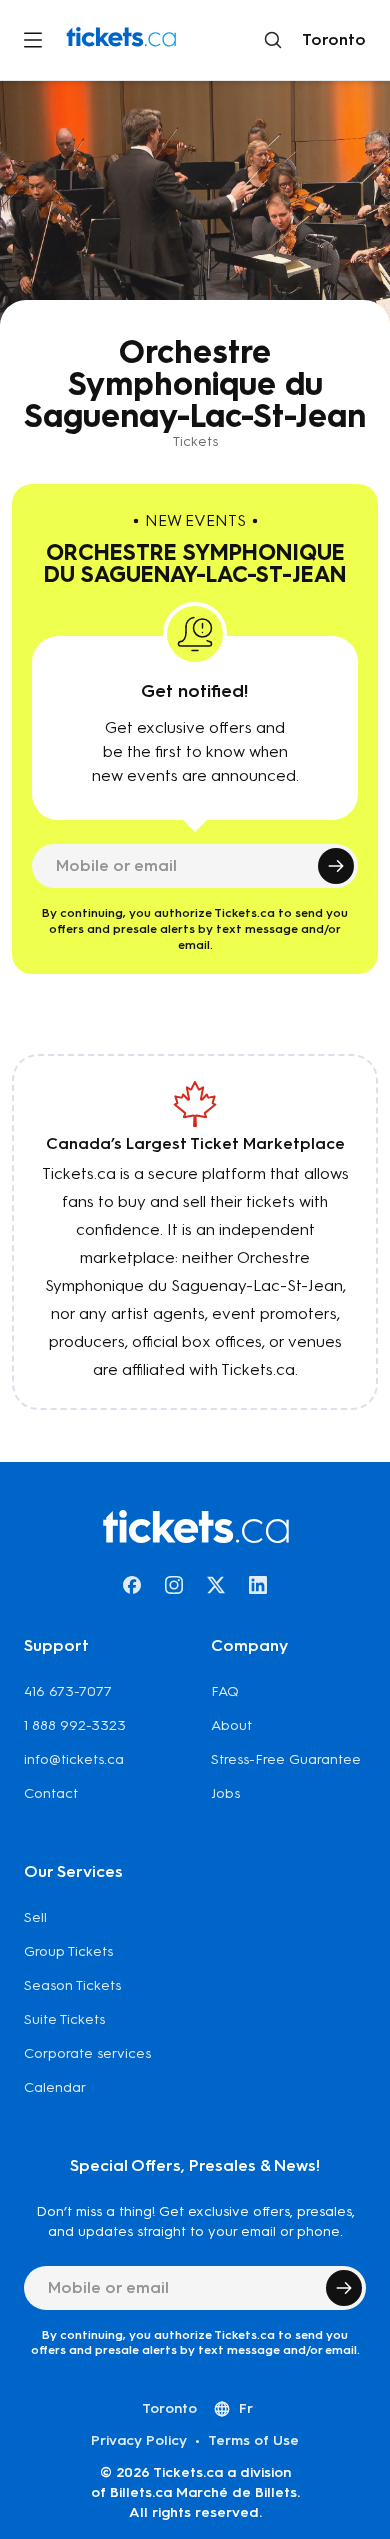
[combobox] (330, 40)
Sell (35, 1917)
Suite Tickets (64, 2019)
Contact (51, 1793)
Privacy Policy (139, 2440)
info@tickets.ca (74, 1759)
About (231, 1725)
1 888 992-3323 (75, 1725)
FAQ (225, 1691)
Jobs (225, 1793)
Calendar (55, 2087)
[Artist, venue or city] (273, 40)
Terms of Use (253, 2440)
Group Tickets (68, 1951)
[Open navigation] (33, 40)
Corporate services (87, 2053)
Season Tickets (72, 1985)
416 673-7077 (68, 1691)
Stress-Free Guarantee (286, 1759)
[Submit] (336, 866)
